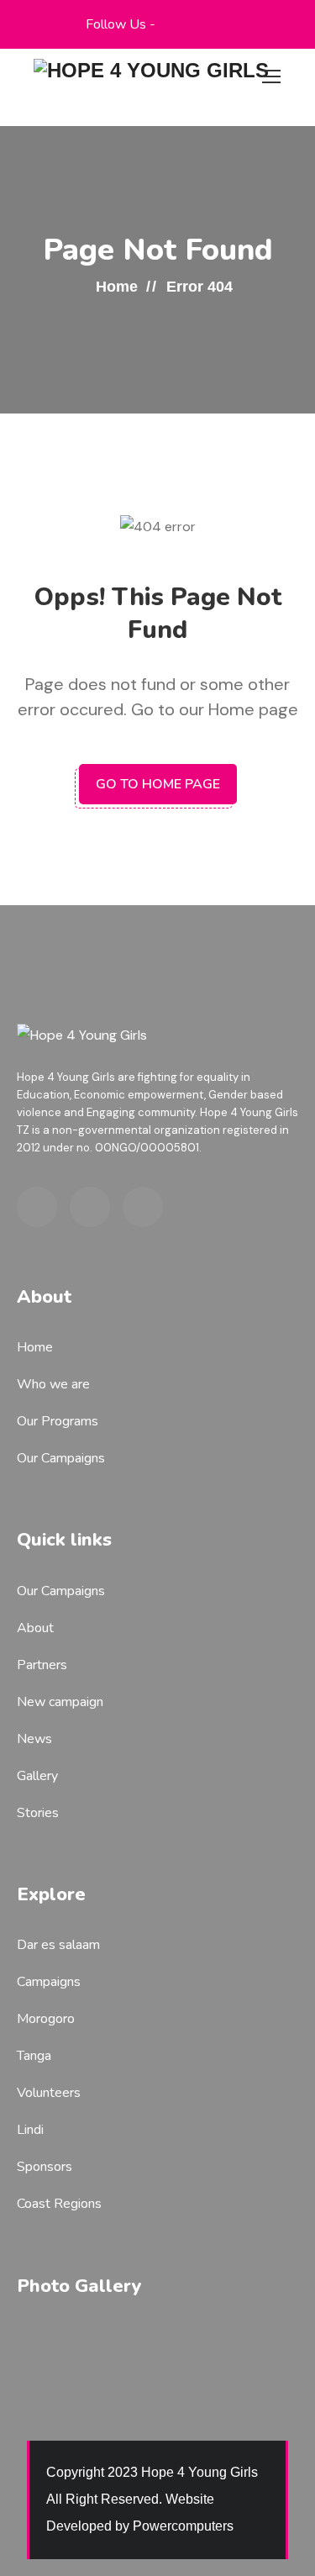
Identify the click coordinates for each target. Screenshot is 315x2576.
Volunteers (49, 2093)
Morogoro (46, 2019)
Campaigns (49, 1982)
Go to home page (158, 784)
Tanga (34, 2056)
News (34, 1739)
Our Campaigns (61, 1458)
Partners (42, 1665)
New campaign (60, 1702)
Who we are (53, 1384)
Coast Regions (59, 2204)
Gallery (37, 1776)
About (35, 1628)
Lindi (30, 2130)
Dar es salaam (58, 1945)
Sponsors (45, 2167)
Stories (38, 1813)
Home (117, 287)
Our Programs (58, 1421)
